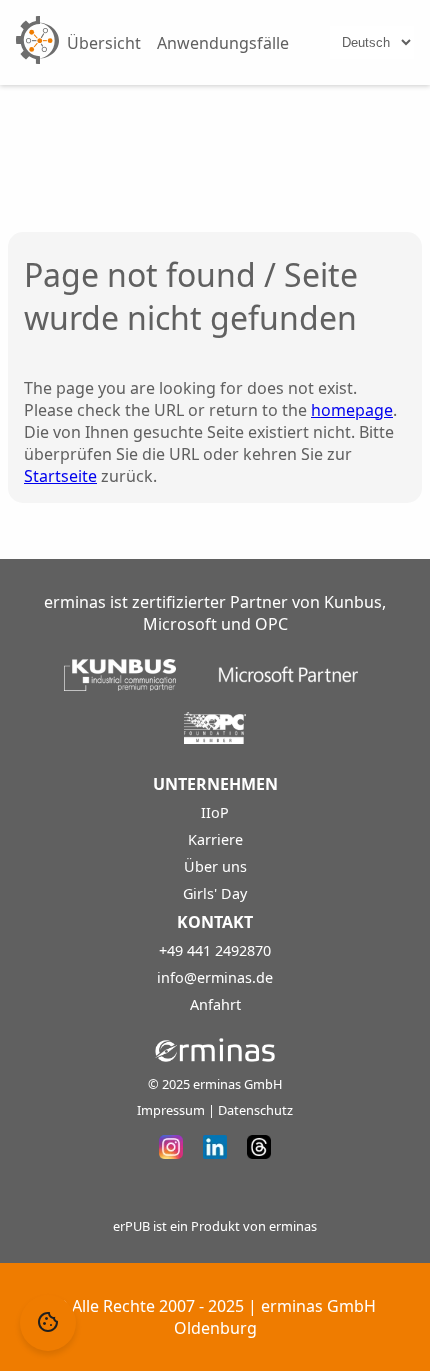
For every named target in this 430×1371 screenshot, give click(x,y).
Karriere (215, 839)
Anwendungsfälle (223, 43)
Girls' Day (215, 893)
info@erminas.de (215, 977)
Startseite (60, 476)
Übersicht (104, 43)
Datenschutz (255, 1110)
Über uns (215, 866)
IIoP (215, 812)
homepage (352, 410)
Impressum (171, 1110)
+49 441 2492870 (215, 950)
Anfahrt (215, 1004)
